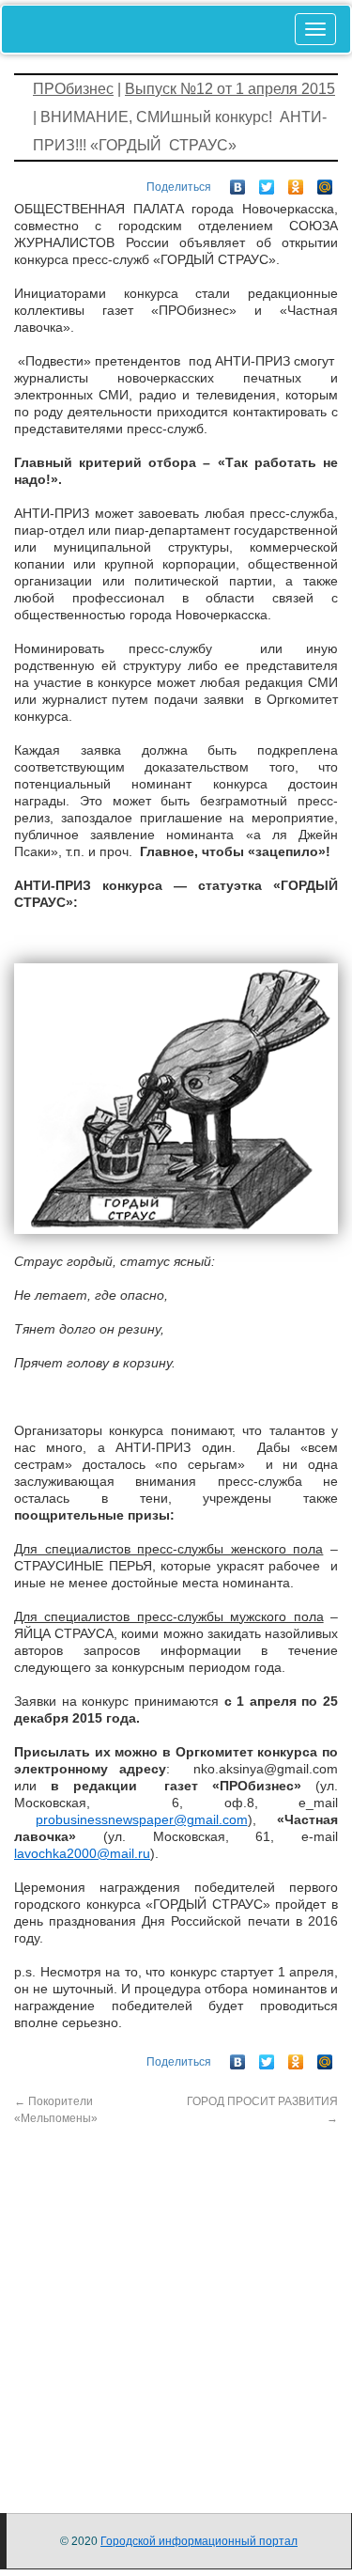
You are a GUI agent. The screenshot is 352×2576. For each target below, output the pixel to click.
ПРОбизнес (73, 89)
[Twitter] (267, 182)
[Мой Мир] (325, 182)
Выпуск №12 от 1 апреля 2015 (230, 89)
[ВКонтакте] (238, 182)
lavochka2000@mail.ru (82, 1853)
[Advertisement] (176, 2303)
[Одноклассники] (296, 182)
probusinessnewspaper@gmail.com (142, 1819)
